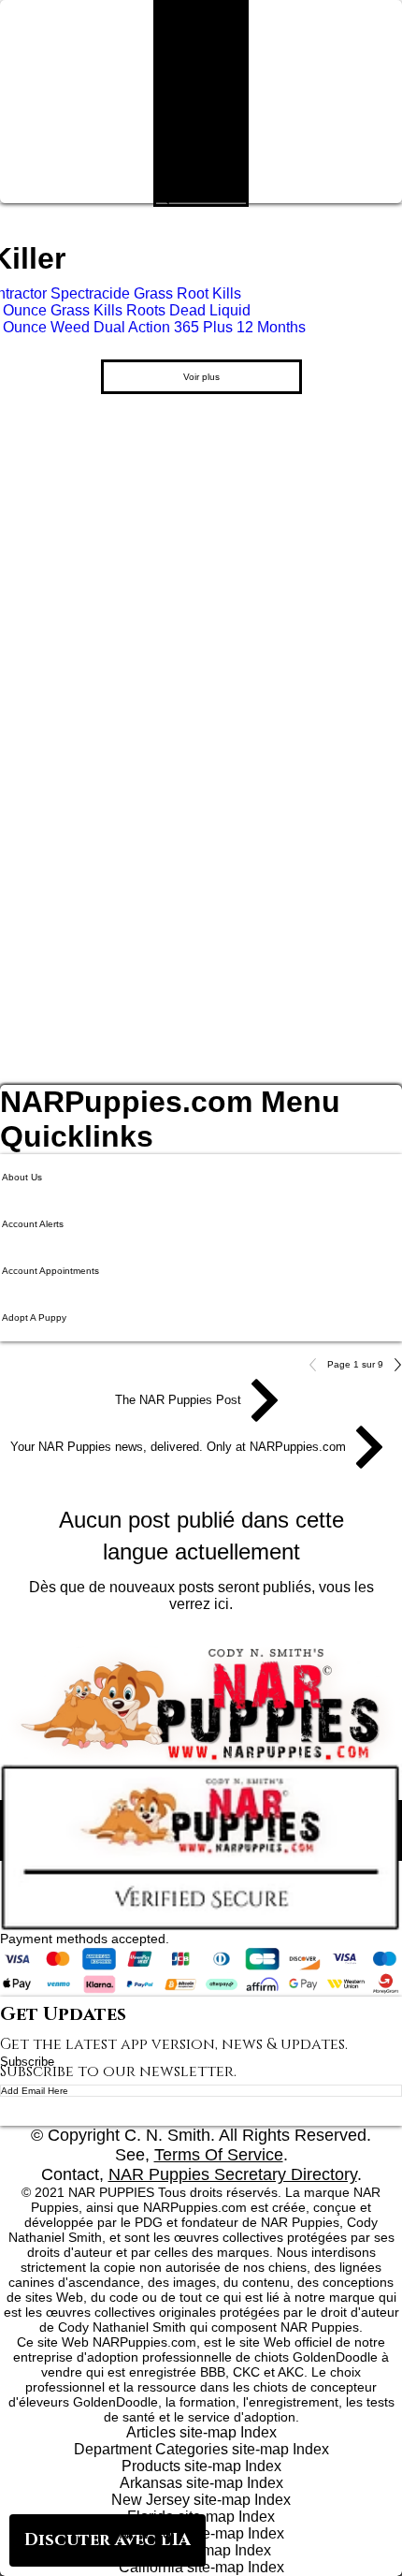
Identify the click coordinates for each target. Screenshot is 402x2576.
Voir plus (201, 377)
